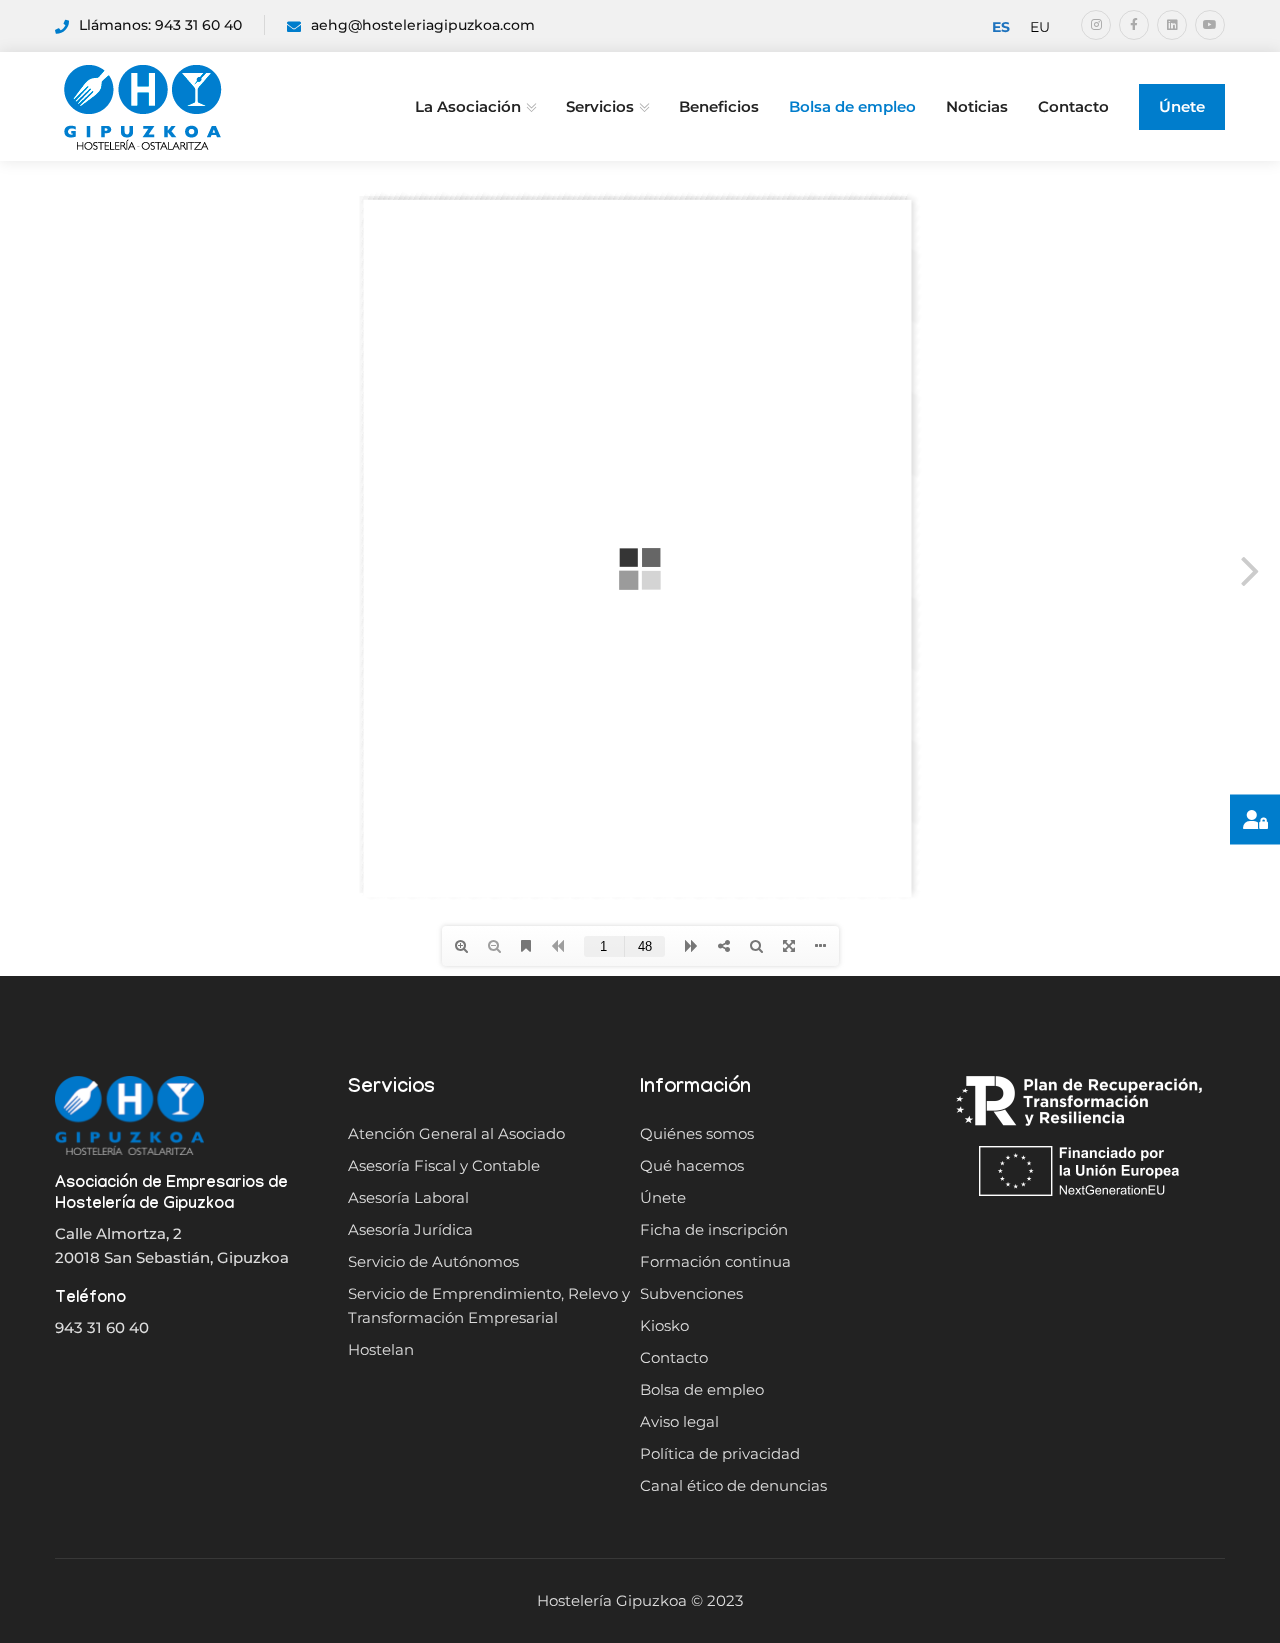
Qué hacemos (692, 1165)
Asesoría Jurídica (410, 1229)
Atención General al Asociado (456, 1133)
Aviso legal (679, 1421)
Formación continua (715, 1261)
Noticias (977, 106)
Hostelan (381, 1349)
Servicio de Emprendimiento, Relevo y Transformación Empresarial (489, 1305)
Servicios (600, 106)
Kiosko (664, 1325)
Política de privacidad (720, 1453)
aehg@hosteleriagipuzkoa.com (423, 25)
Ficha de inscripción (714, 1229)
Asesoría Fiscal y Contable (444, 1165)
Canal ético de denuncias (733, 1485)
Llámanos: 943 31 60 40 (160, 25)
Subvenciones (691, 1293)
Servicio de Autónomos (433, 1261)
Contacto (1073, 106)
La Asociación (468, 106)
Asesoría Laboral (408, 1197)
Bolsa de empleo (852, 106)
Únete (1182, 106)
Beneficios (719, 106)
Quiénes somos (697, 1133)
